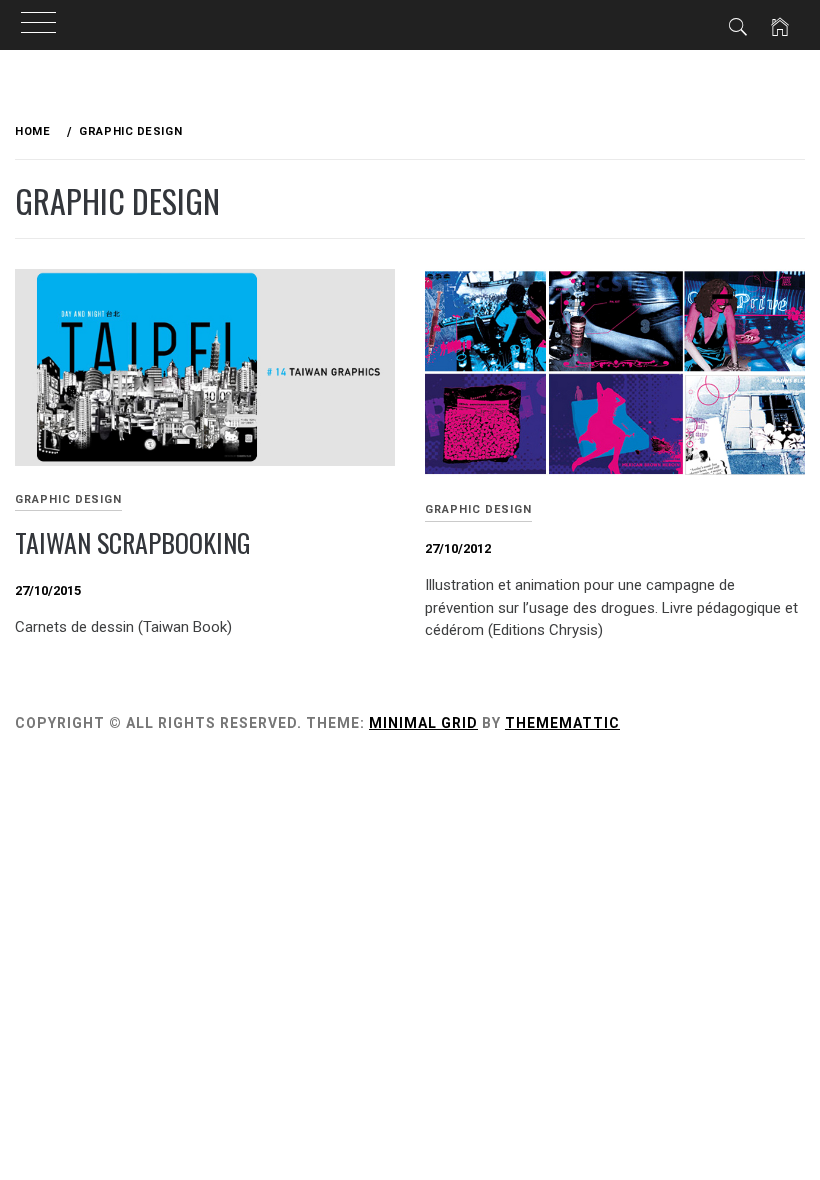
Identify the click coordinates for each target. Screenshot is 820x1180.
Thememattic (562, 723)
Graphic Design (68, 499)
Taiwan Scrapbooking (133, 542)
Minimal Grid (423, 723)
